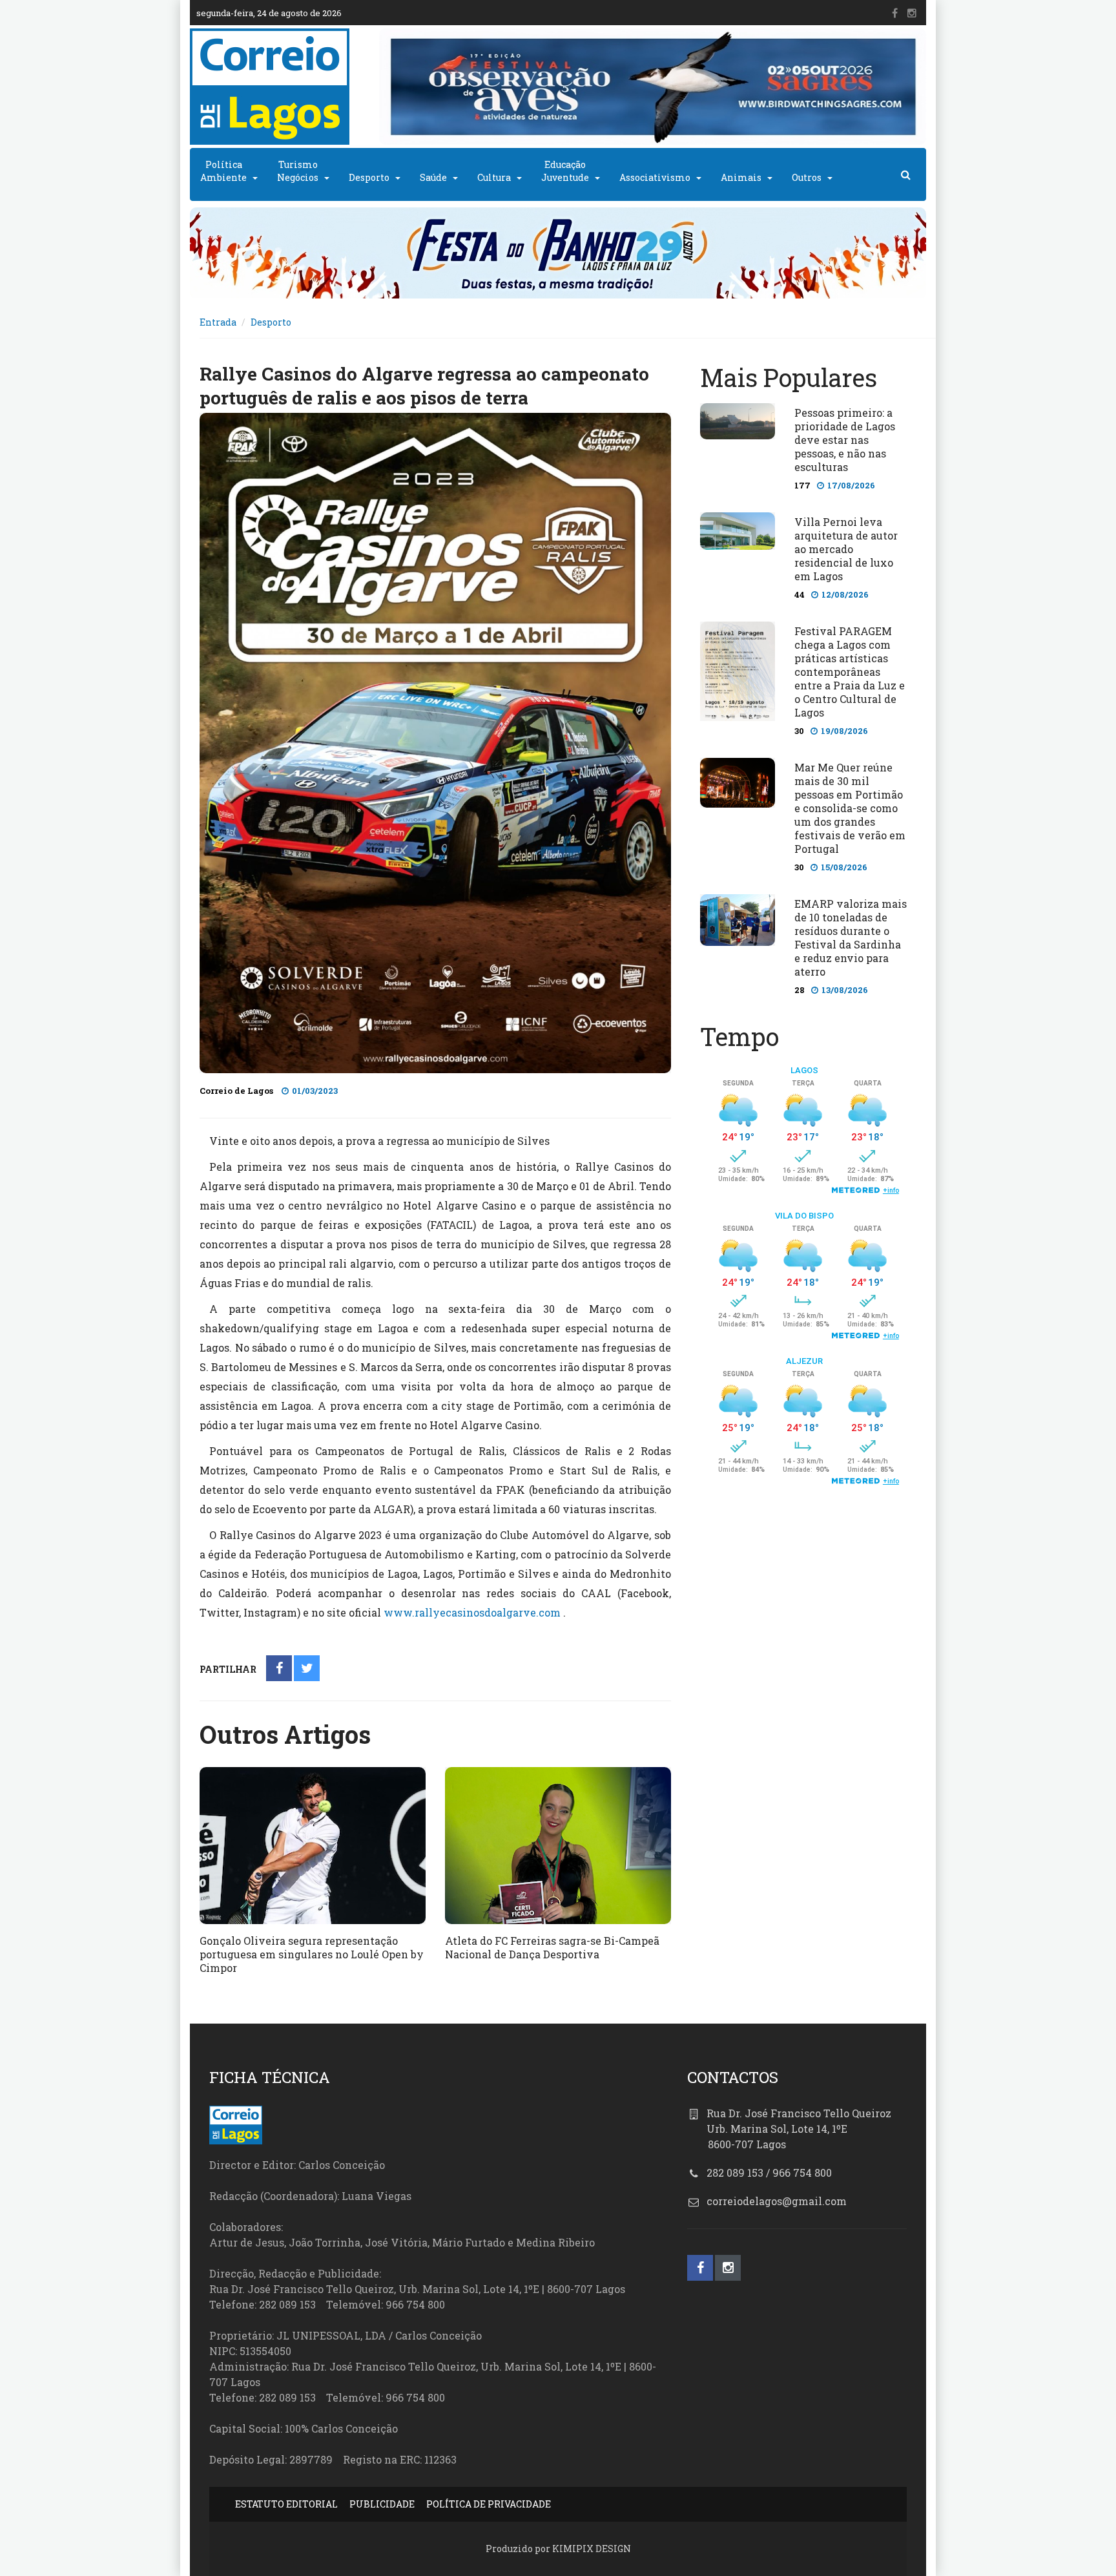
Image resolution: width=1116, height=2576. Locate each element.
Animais (741, 177)
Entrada (218, 322)
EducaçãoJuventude (565, 171)
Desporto (369, 177)
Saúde (433, 177)
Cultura (494, 177)
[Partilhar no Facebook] (279, 1669)
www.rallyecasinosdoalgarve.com (472, 1612)
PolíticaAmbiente (223, 171)
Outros (807, 177)
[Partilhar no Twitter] (307, 1669)
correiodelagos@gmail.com (777, 2201)
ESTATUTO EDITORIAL (286, 2504)
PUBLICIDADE (382, 2504)
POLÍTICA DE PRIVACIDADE (489, 2504)
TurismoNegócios (298, 171)
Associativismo (655, 177)
